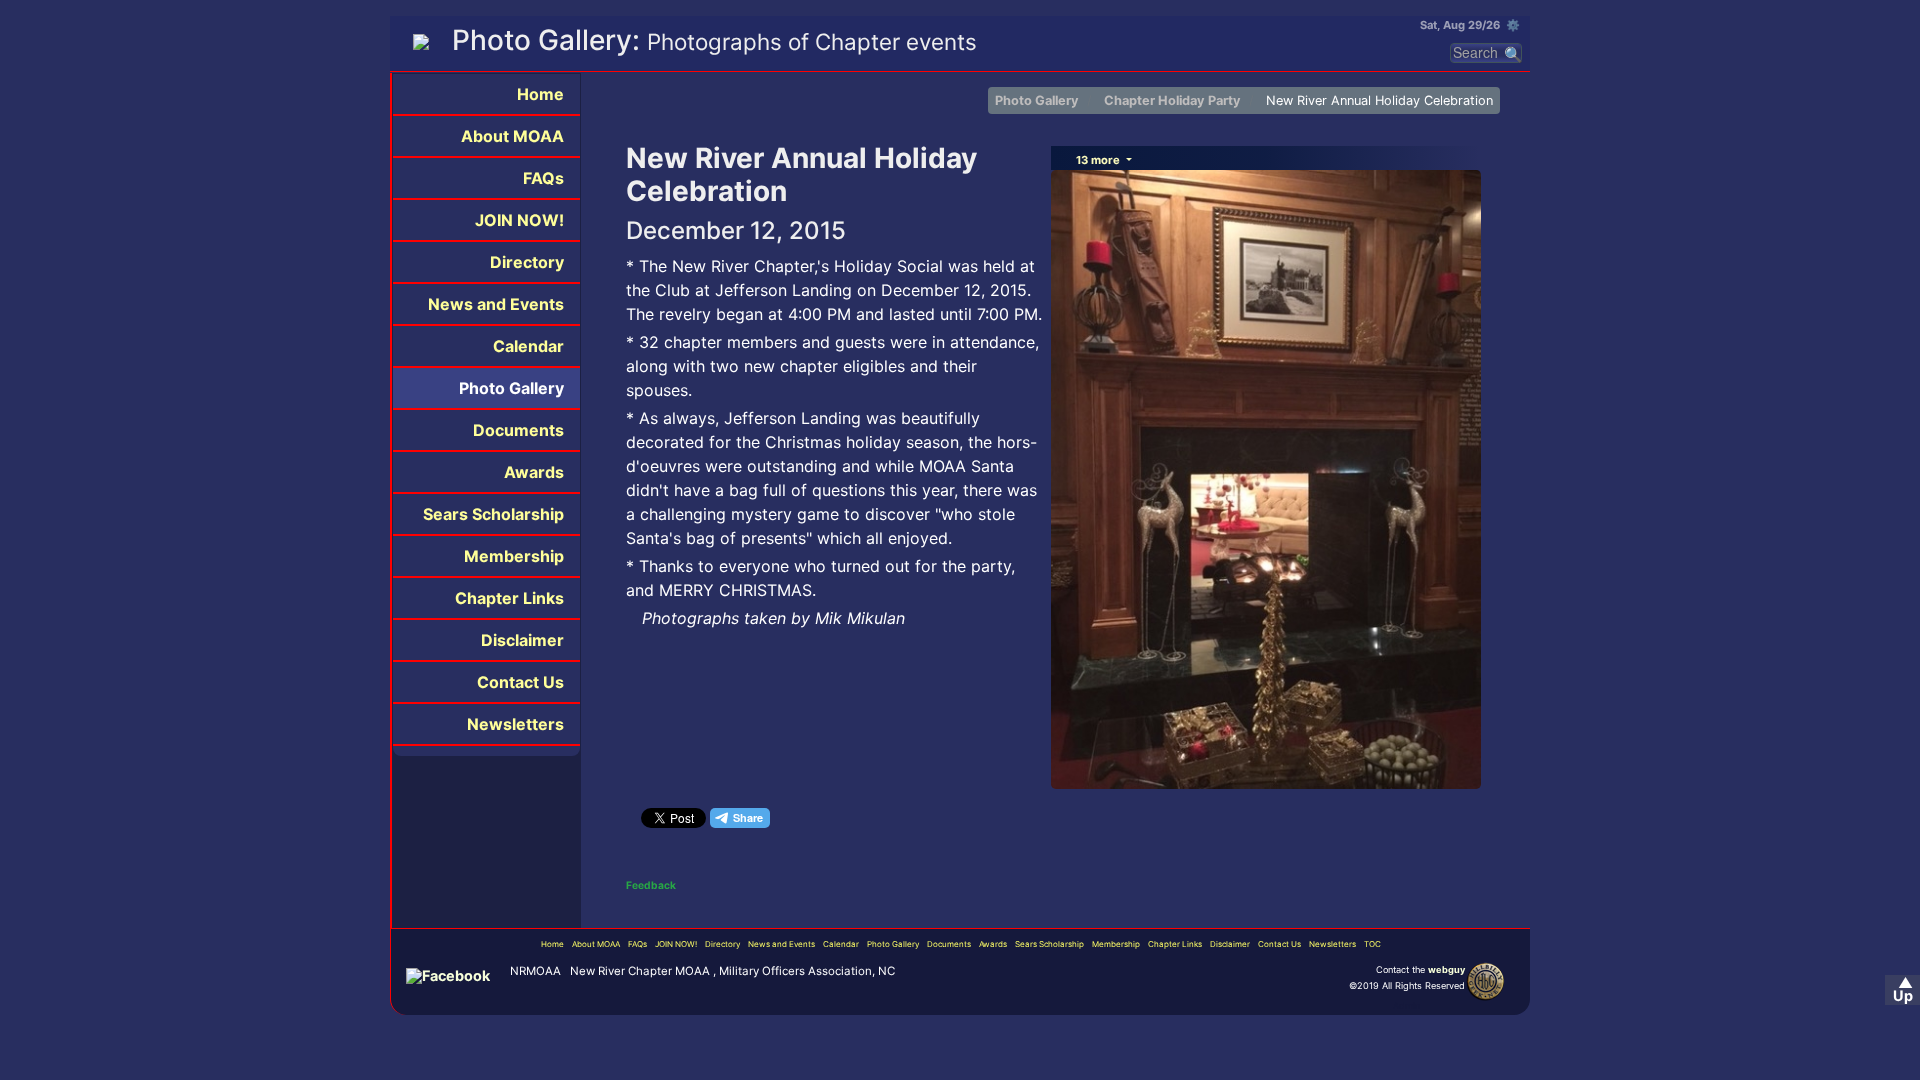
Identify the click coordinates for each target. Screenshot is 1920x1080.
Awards (534, 472)
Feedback (651, 885)
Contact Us (520, 682)
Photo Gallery (511, 388)
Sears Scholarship (493, 514)
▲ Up (1903, 989)
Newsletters (515, 724)
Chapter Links (509, 598)
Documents (518, 430)
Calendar (528, 346)
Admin (1406, 1005)
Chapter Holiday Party (1172, 100)
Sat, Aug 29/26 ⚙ (1470, 25)
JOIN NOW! (519, 220)
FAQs (543, 178)
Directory (527, 262)
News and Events (496, 304)
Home (540, 94)
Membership (514, 556)
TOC (1372, 944)
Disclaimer (522, 640)
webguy (1446, 969)
